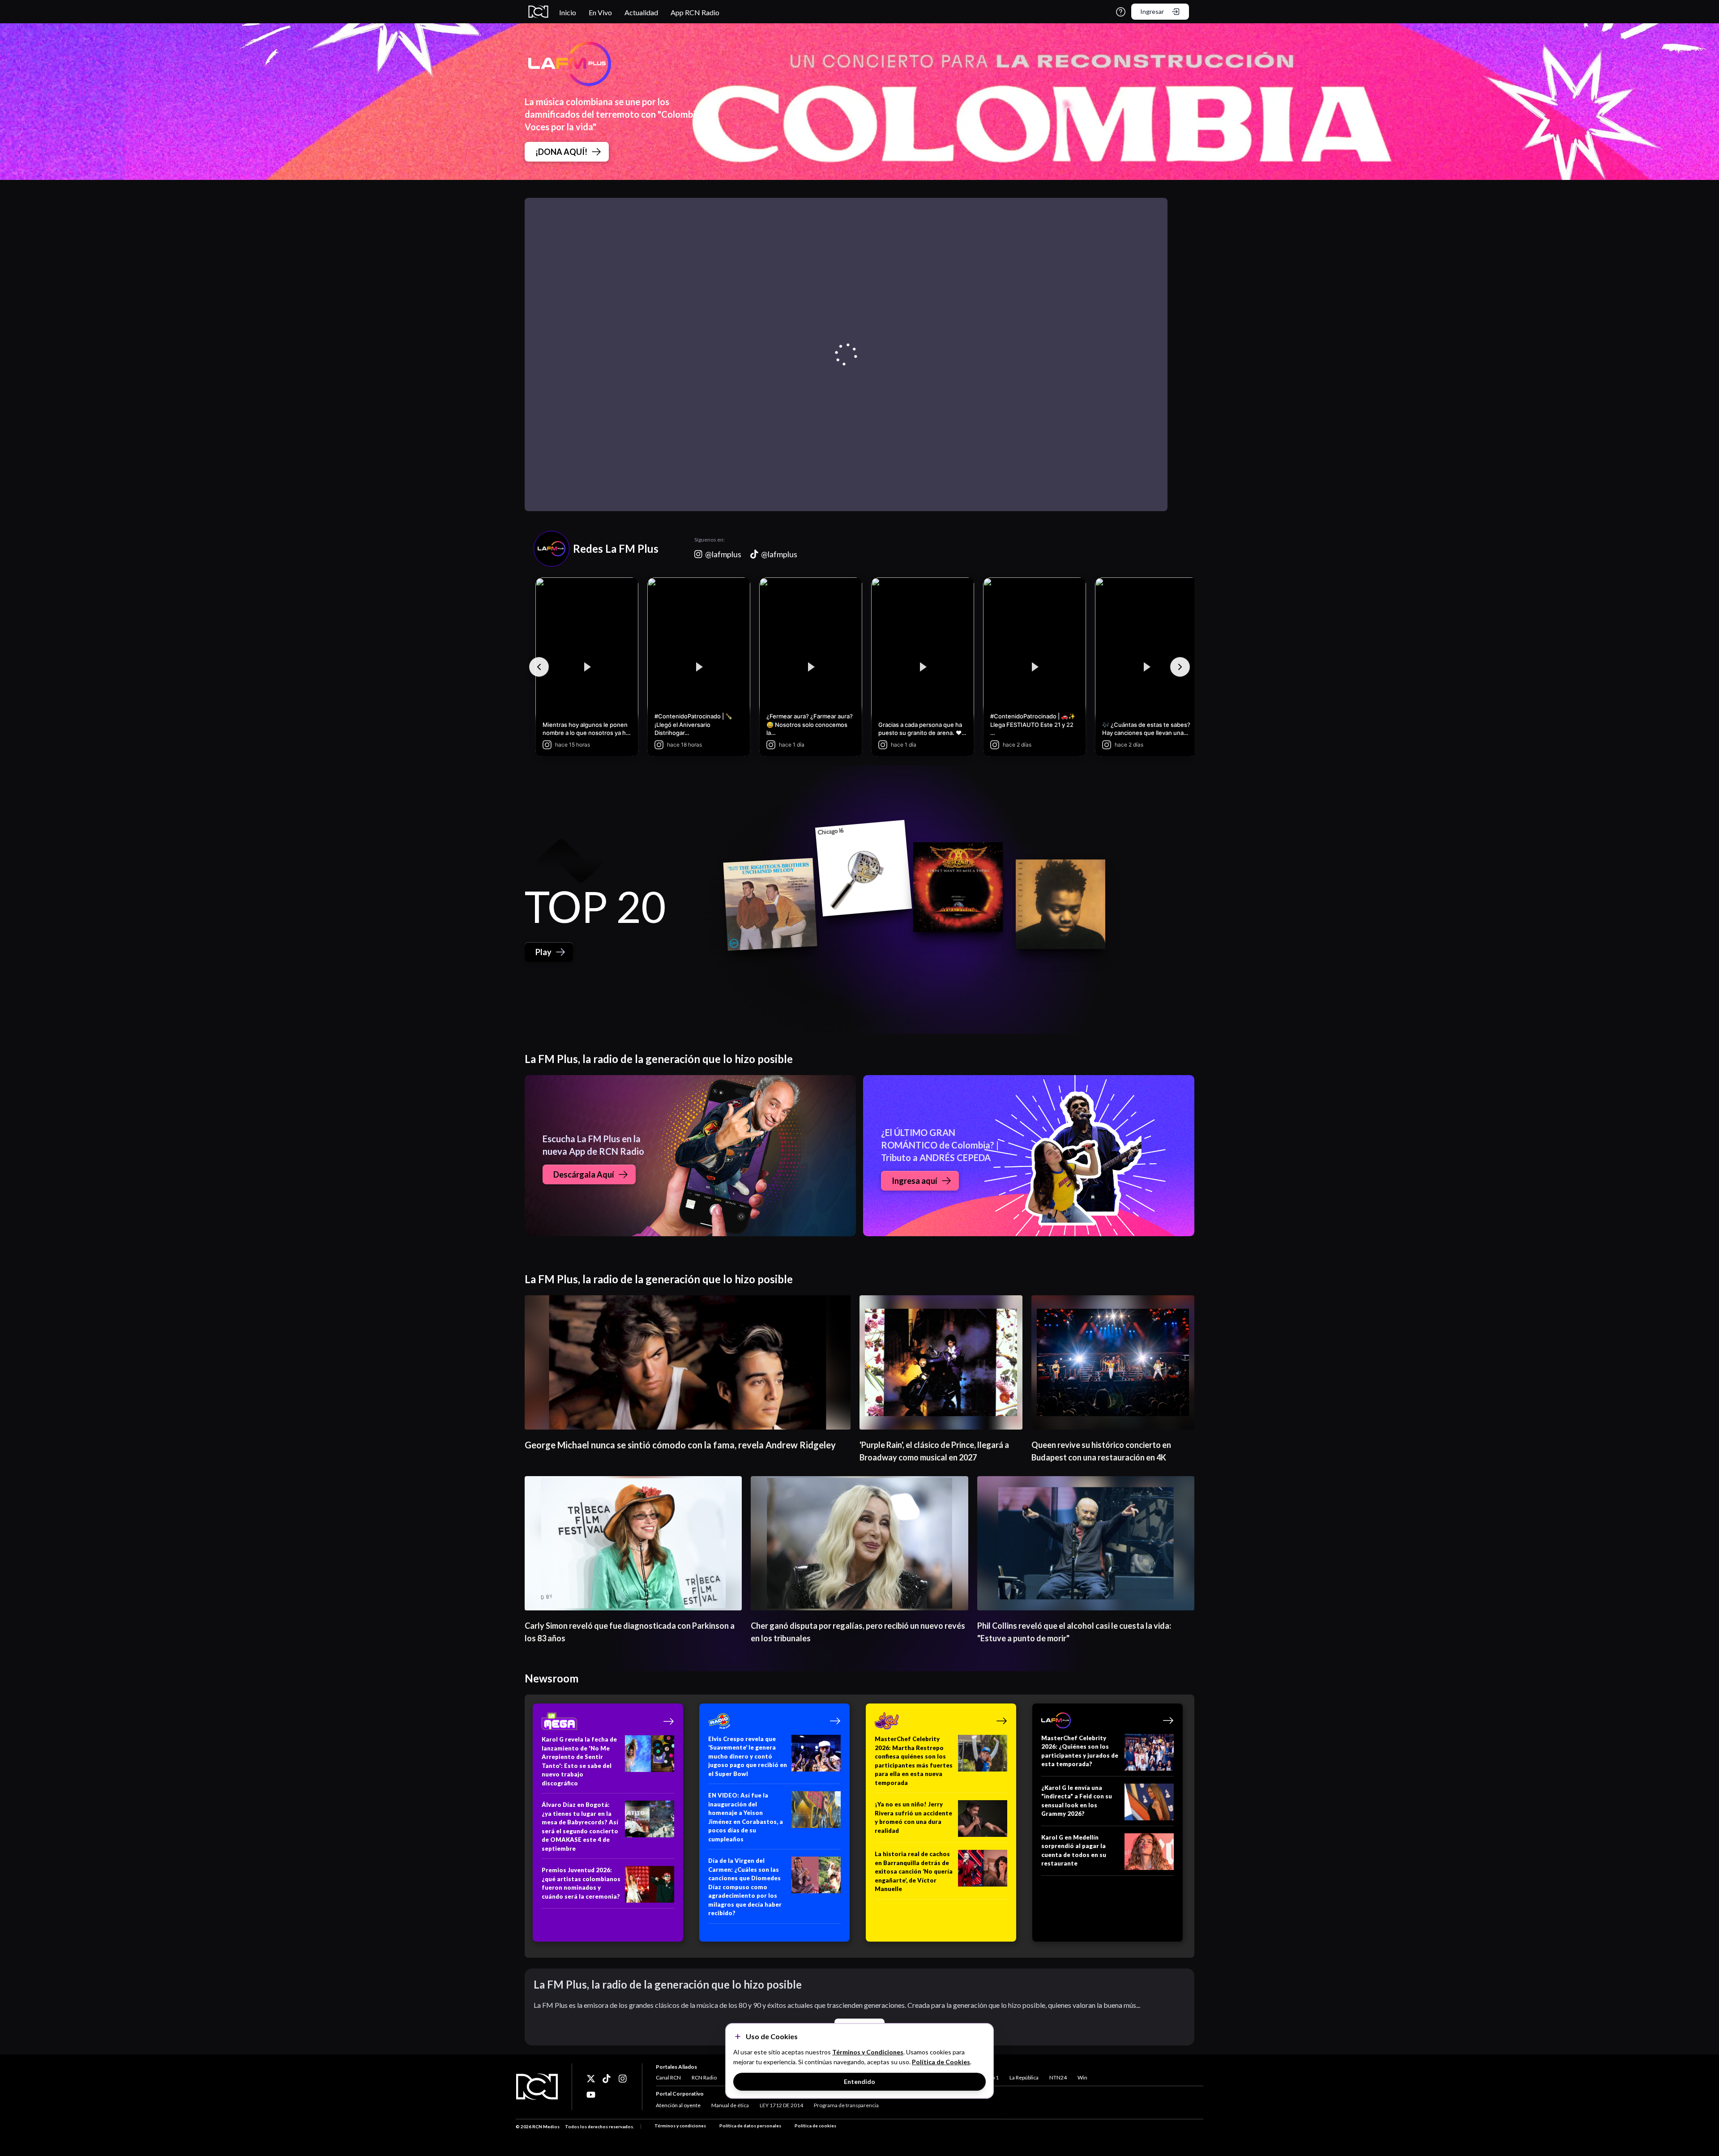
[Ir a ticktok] (591, 2079)
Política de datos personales (750, 2126)
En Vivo (600, 12)
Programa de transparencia (846, 2105)
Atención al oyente (678, 2105)
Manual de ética (730, 2105)
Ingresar (1152, 11)
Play (543, 952)
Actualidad (641, 12)
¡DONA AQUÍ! (561, 152)
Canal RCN (668, 2077)
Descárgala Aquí (584, 1174)
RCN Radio (704, 2077)
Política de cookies (815, 2126)
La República (1024, 2077)
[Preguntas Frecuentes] (1121, 12)
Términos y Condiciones (868, 2052)
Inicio (568, 12)
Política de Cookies (941, 2062)
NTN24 (1058, 2077)
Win (1082, 2077)
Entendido (859, 2081)
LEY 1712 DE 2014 (781, 2105)
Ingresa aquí (915, 1181)
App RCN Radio (695, 12)
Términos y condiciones (680, 2126)
